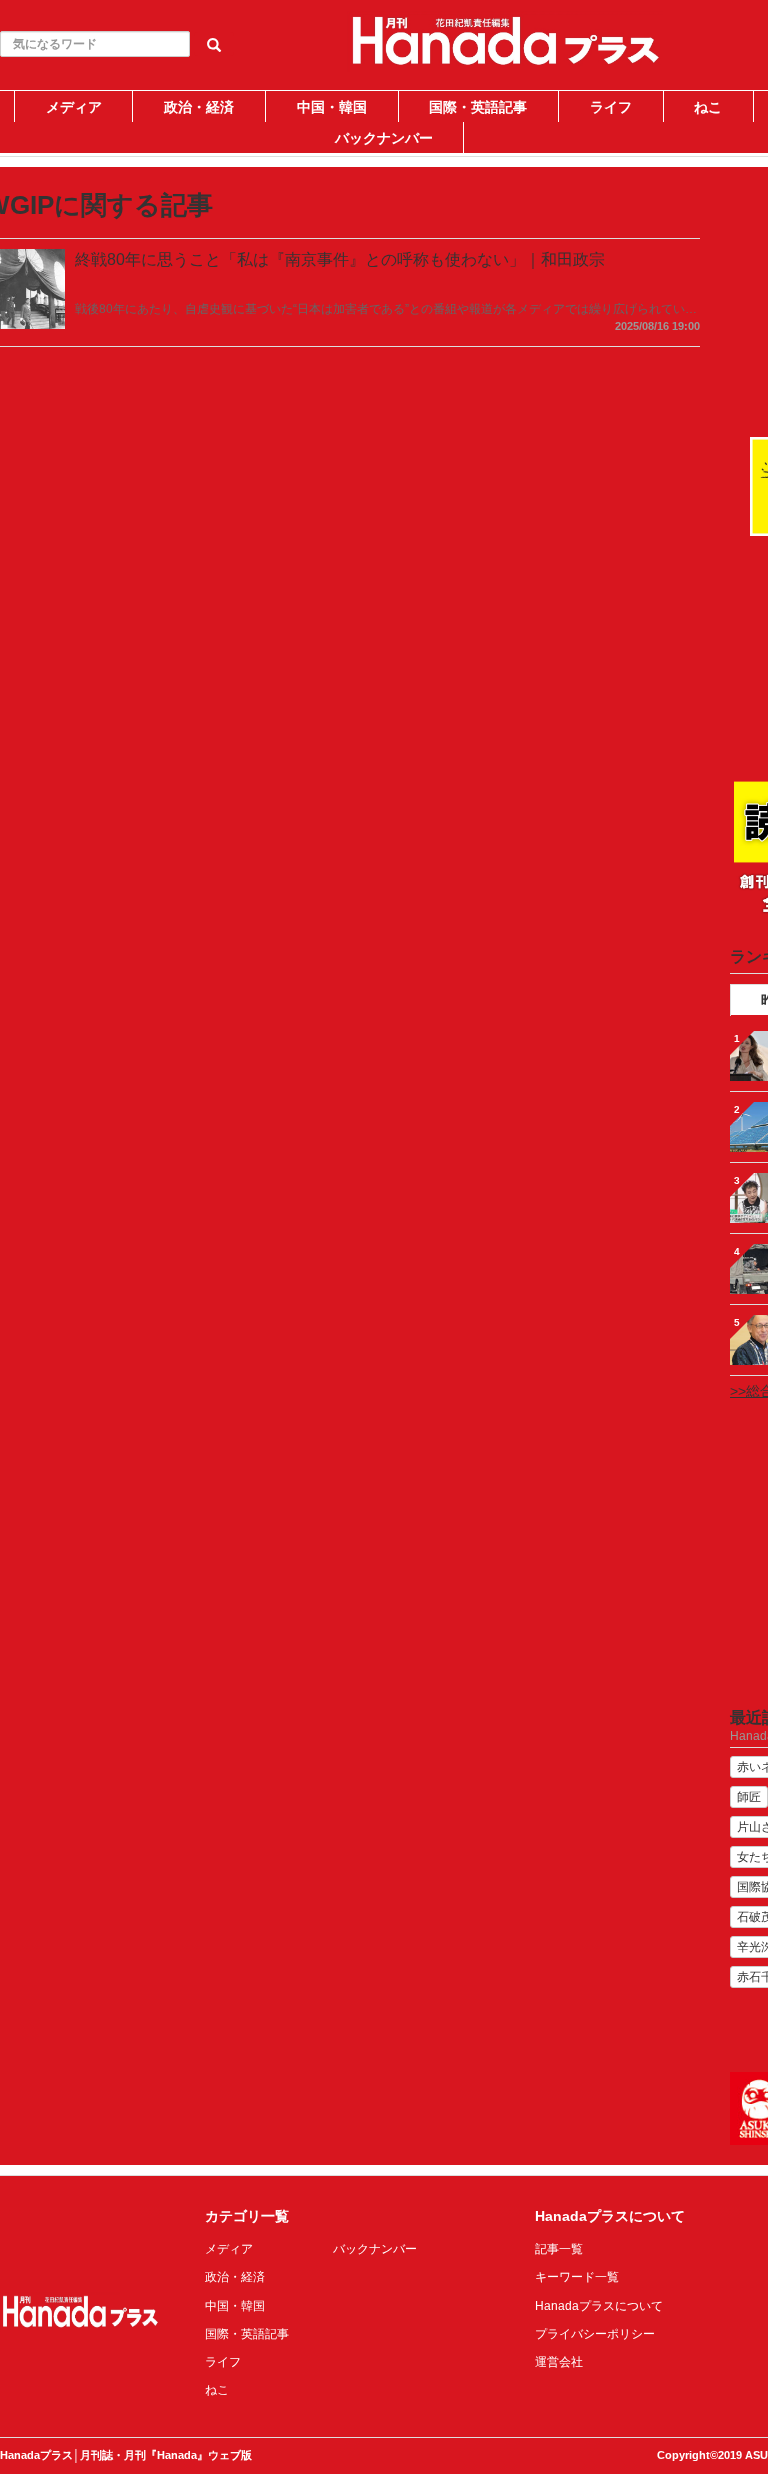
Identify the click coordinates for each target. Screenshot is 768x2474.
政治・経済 (199, 107)
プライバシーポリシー (595, 2334)
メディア (74, 107)
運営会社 (559, 2362)
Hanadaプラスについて (599, 2306)
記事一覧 (559, 2249)
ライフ (611, 107)
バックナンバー (384, 138)
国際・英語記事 (478, 107)
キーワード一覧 (577, 2277)
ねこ (708, 107)
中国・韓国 (332, 107)
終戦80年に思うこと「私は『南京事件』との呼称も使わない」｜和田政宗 (340, 259)
